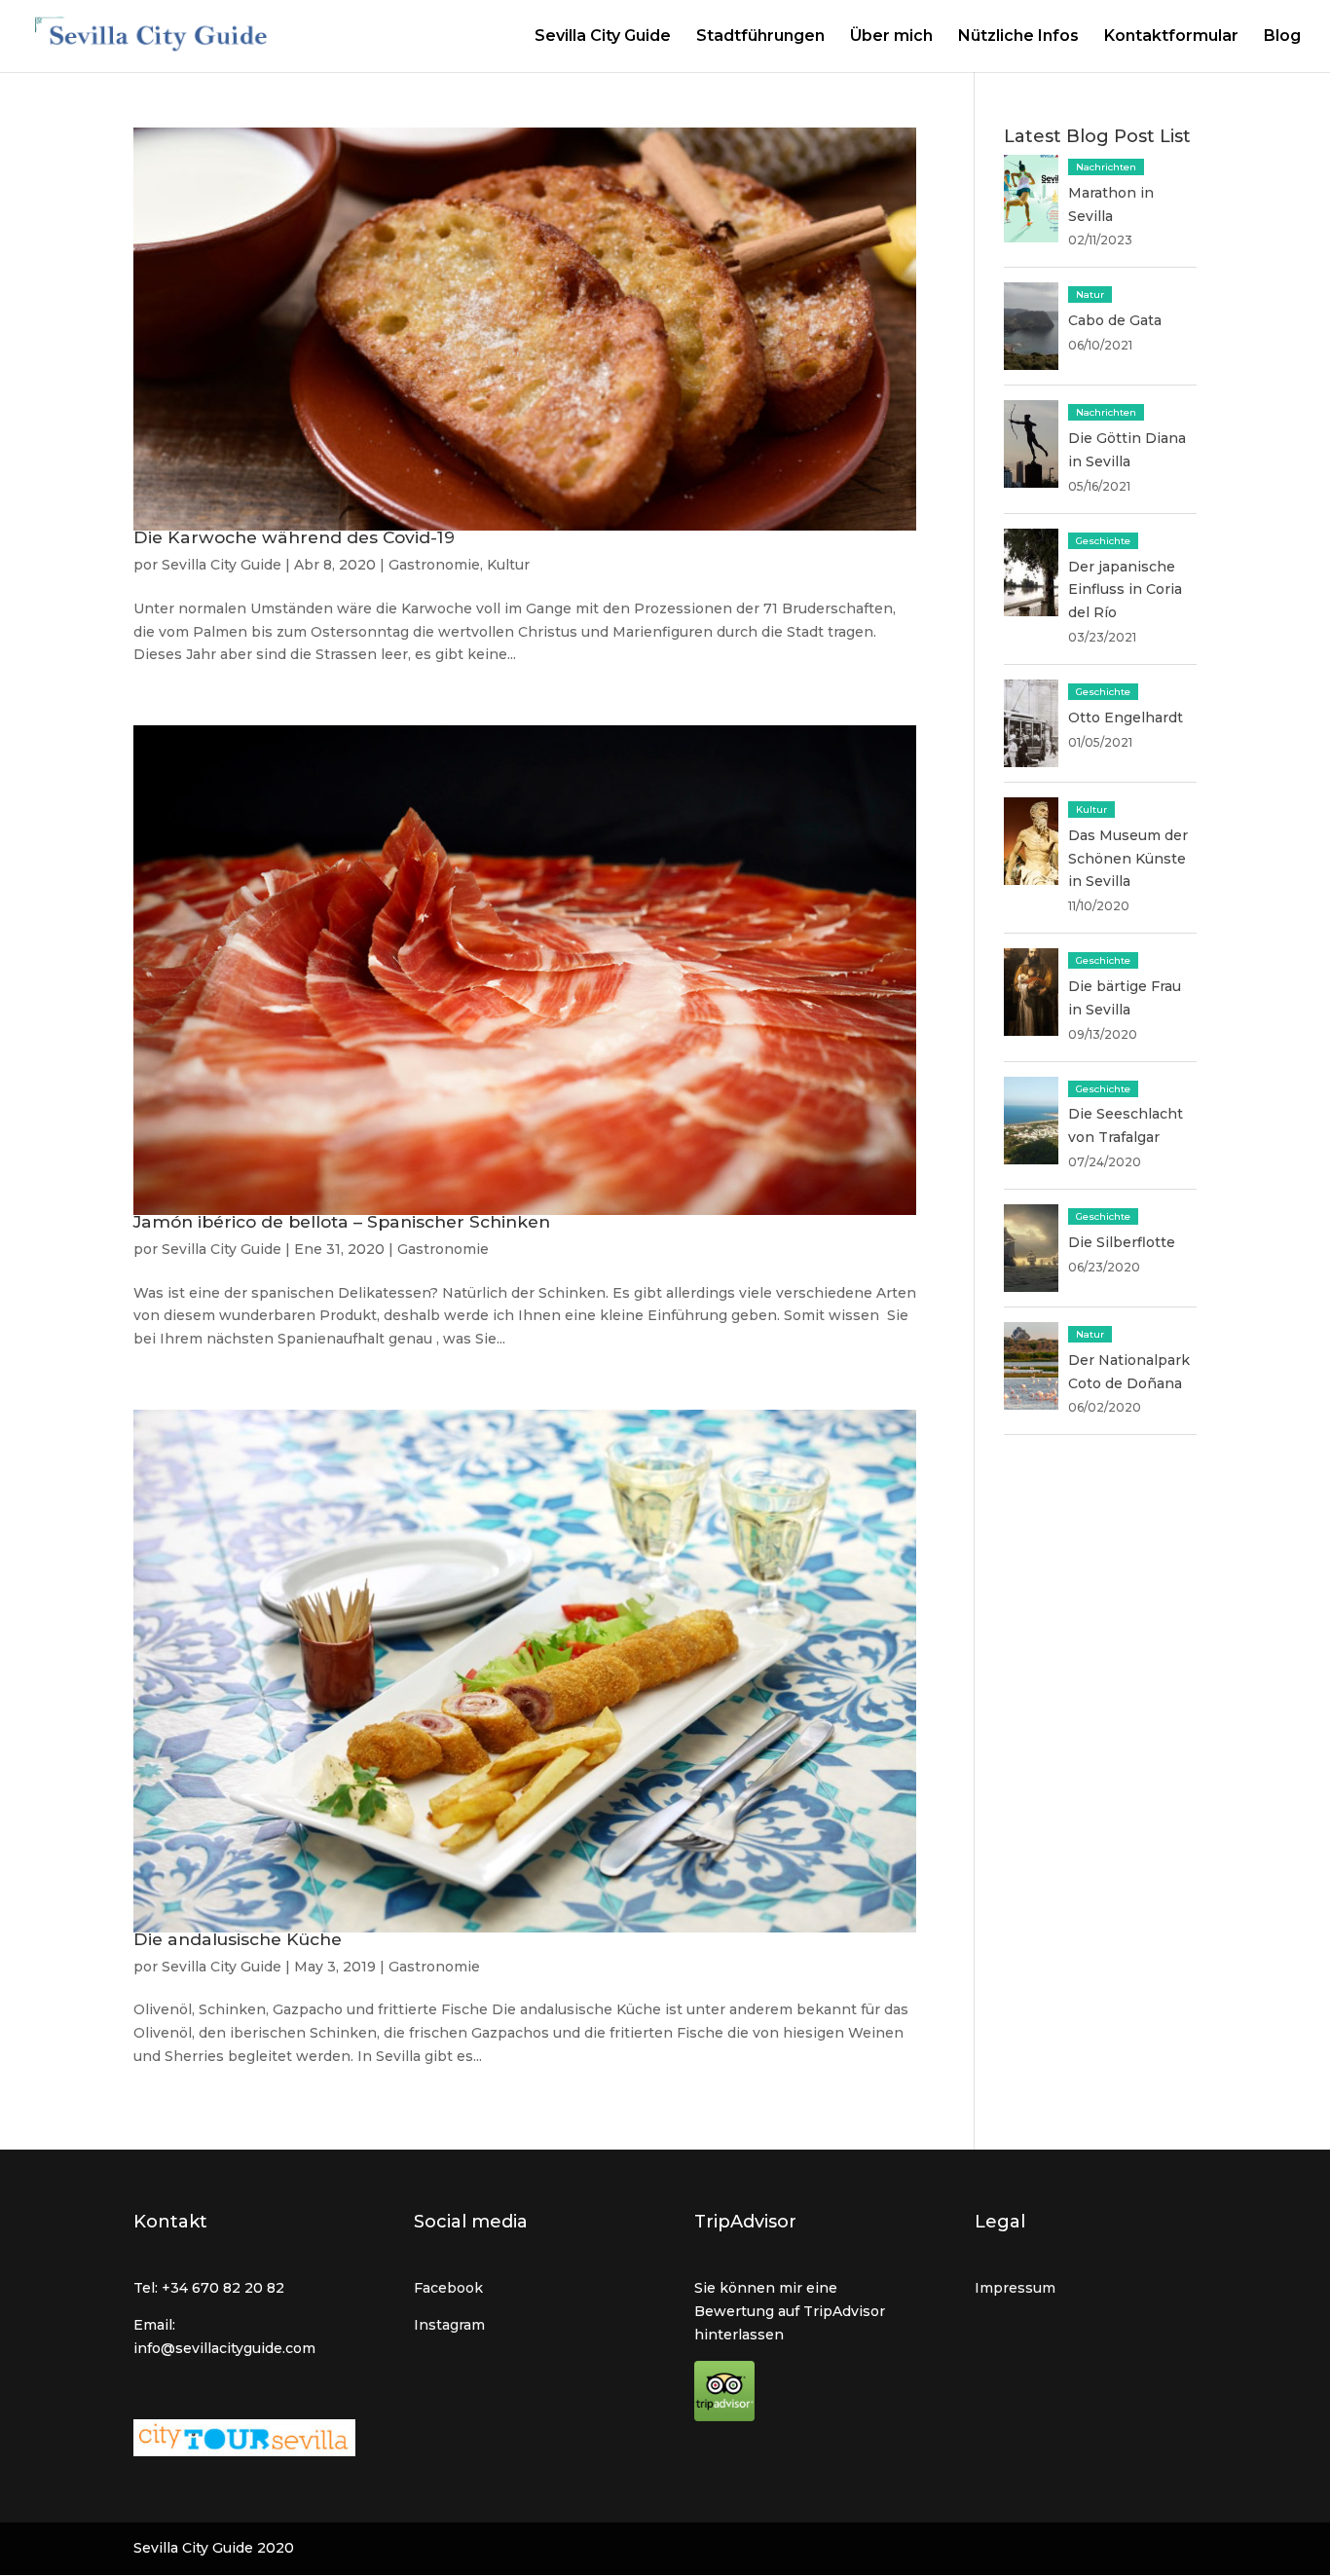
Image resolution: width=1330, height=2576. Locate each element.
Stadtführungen (760, 37)
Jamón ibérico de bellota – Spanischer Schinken (342, 1221)
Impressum (1015, 2288)
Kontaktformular (1171, 37)
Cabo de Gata (1115, 320)
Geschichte (1103, 541)
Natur (1090, 294)
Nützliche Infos (1018, 37)
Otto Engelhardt (1126, 718)
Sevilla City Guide (603, 37)
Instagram (449, 2325)
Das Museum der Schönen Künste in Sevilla (1128, 859)
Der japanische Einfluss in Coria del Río (1125, 590)
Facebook (448, 2288)
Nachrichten (1106, 167)
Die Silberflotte (1122, 1242)
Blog (1282, 37)
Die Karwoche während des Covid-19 (294, 537)
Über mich (891, 37)
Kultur (508, 565)
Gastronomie (434, 565)
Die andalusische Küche (238, 1939)
